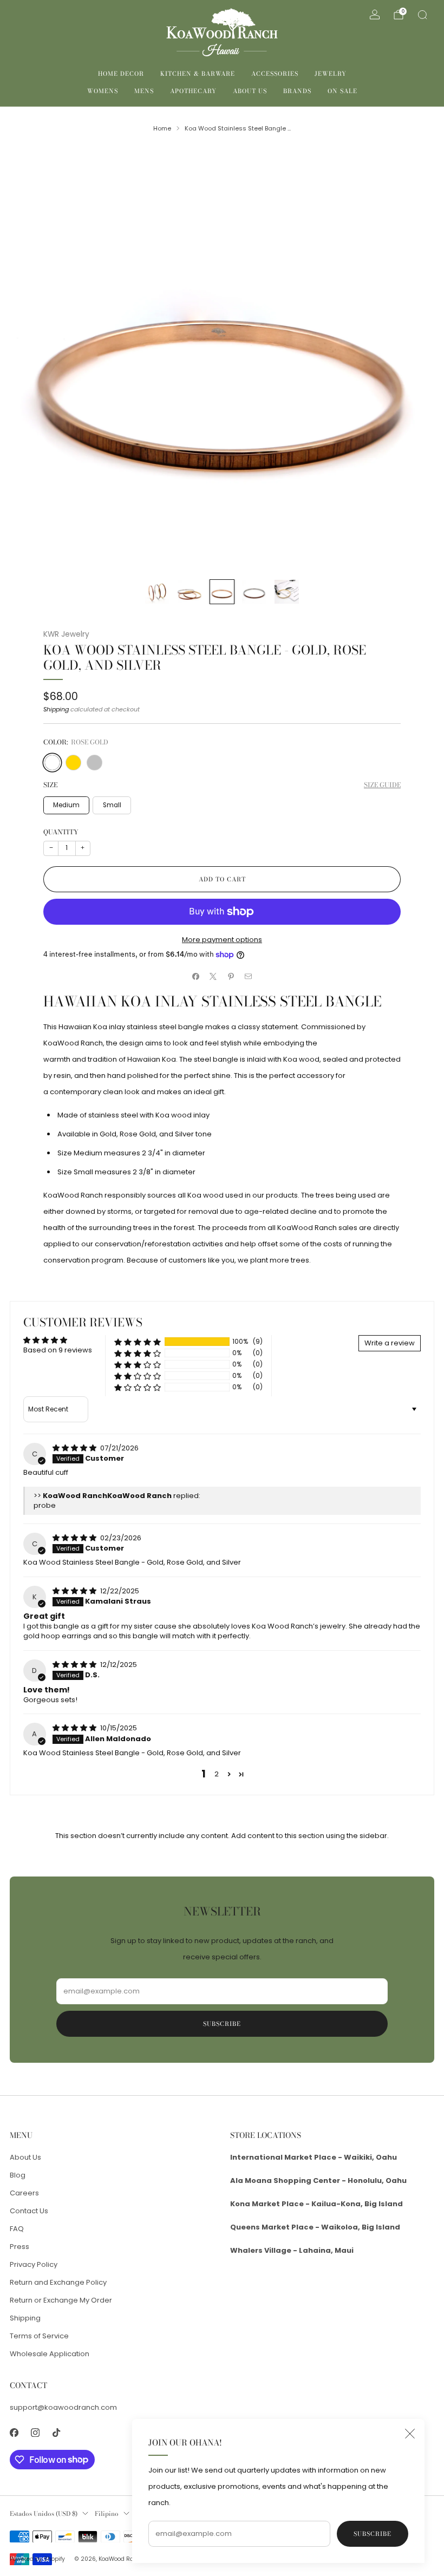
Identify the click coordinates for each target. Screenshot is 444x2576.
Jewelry (331, 74)
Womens (103, 91)
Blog (18, 2175)
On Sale (342, 91)
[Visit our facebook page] (14, 2433)
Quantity (61, 832)
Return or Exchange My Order (61, 2300)
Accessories (275, 74)
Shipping (56, 709)
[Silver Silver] (94, 763)
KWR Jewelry (66, 634)
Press (19, 2247)
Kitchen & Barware (198, 74)
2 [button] (217, 1774)
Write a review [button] (390, 1343)
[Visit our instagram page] (35, 2433)
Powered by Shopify (37, 2559)
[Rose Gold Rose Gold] (52, 763)
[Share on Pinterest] (231, 977)
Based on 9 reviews (58, 1350)
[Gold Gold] (73, 763)
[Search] (422, 15)
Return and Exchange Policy (58, 2282)
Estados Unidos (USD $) (44, 2514)
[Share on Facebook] (196, 977)
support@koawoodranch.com (63, 2407)
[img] (75, 1448)
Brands (297, 91)
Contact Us (29, 2211)
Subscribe (373, 2534)
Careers (24, 2193)
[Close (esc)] (410, 2434)
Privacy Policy (34, 2264)
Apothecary (193, 91)
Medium (66, 805)
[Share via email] (249, 977)
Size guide (382, 785)
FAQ (17, 2229)
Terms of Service (39, 2336)
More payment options (222, 940)
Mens (144, 91)
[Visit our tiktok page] (56, 2433)
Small (112, 805)
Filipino (107, 2514)
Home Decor (121, 74)
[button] (138, 1342)
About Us (250, 91)
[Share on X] (213, 977)
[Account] (375, 15)
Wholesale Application (50, 2354)
